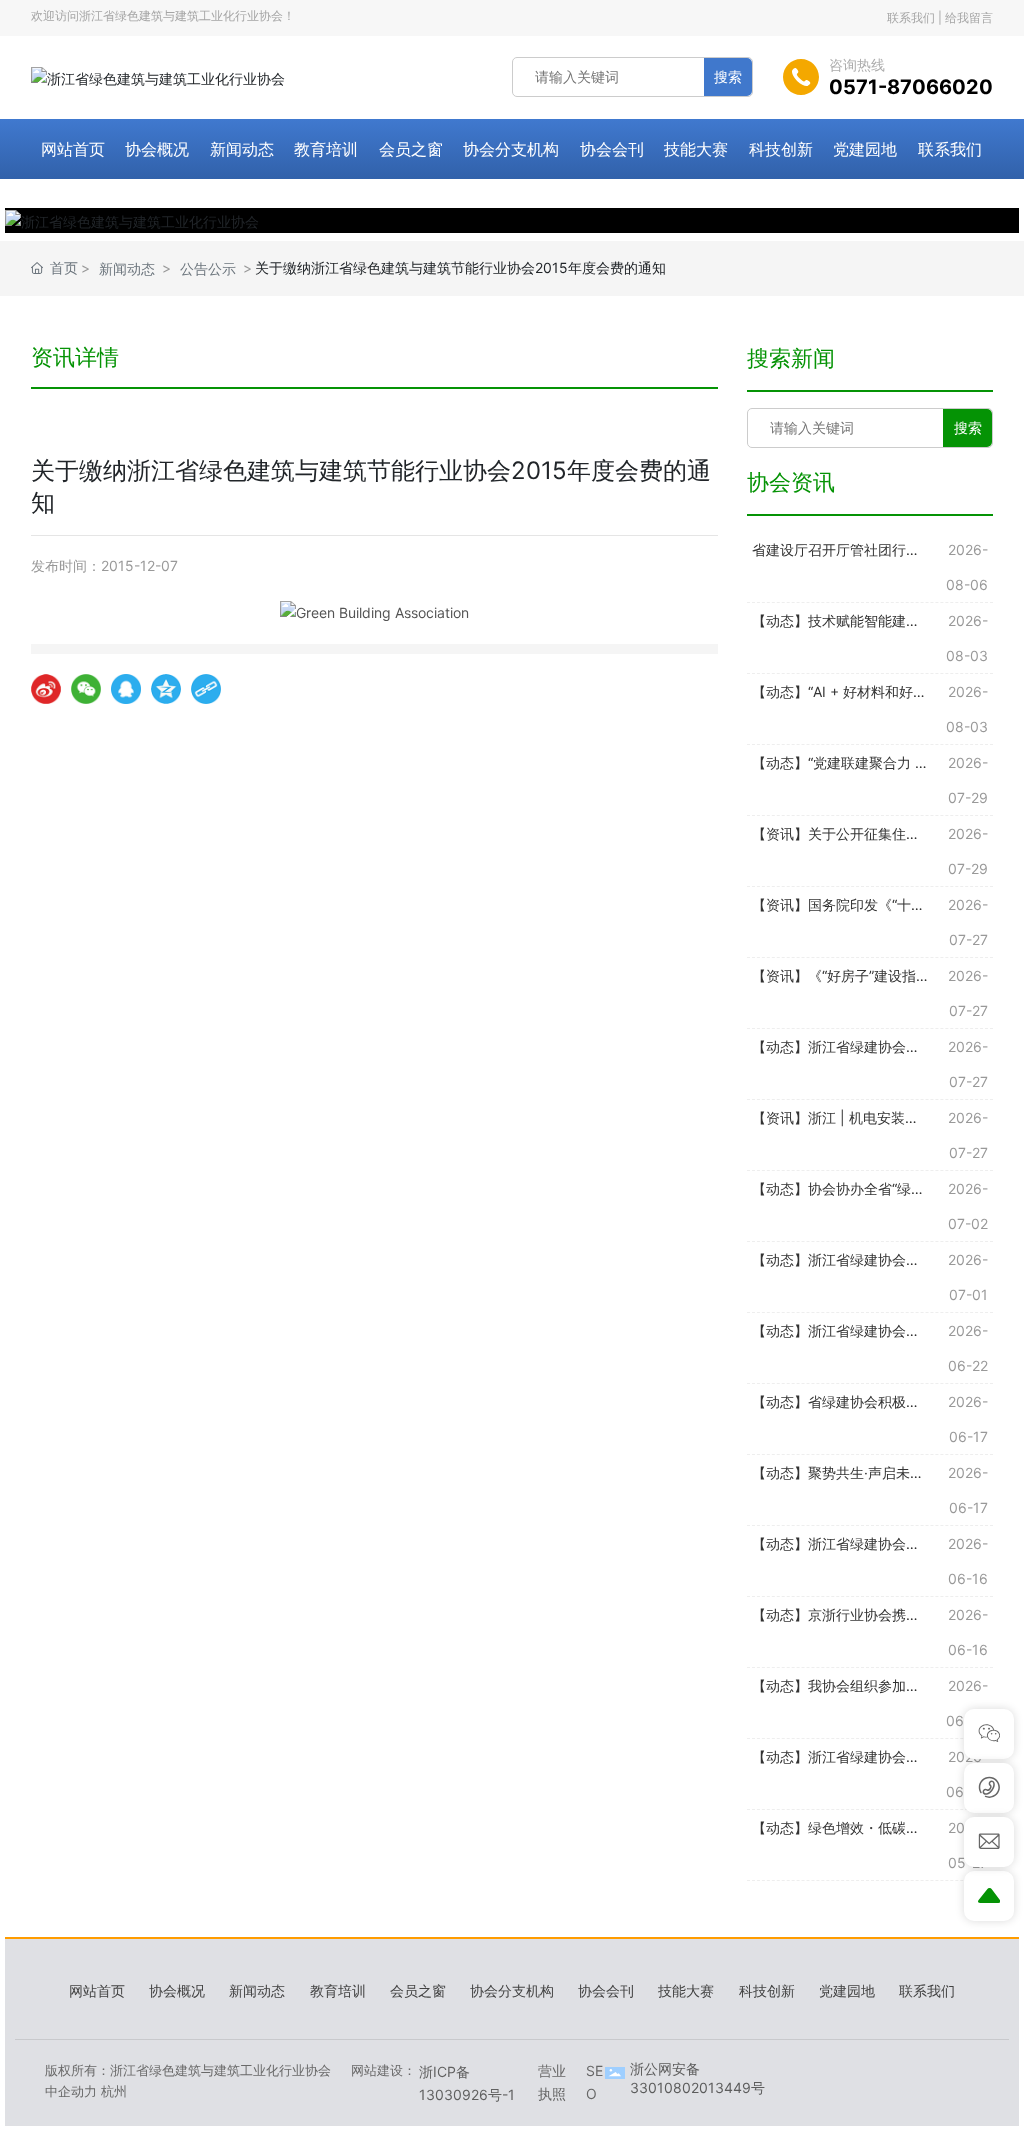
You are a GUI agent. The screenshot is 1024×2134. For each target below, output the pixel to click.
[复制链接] (206, 689)
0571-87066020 (911, 87)
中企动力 (71, 2091)
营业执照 (552, 2081)
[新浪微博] (46, 689)
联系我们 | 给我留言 (940, 17)
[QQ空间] (166, 689)
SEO (594, 2081)
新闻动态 (127, 268)
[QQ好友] (126, 689)
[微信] (86, 689)
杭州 (114, 2091)
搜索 (728, 76)
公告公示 (208, 268)
